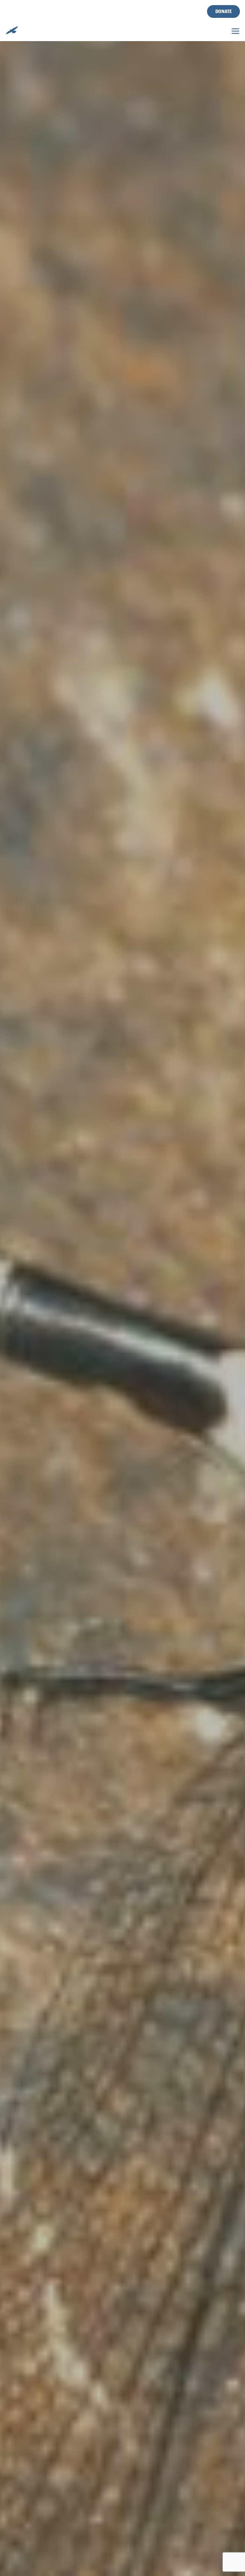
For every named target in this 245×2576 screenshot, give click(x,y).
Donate (223, 11)
